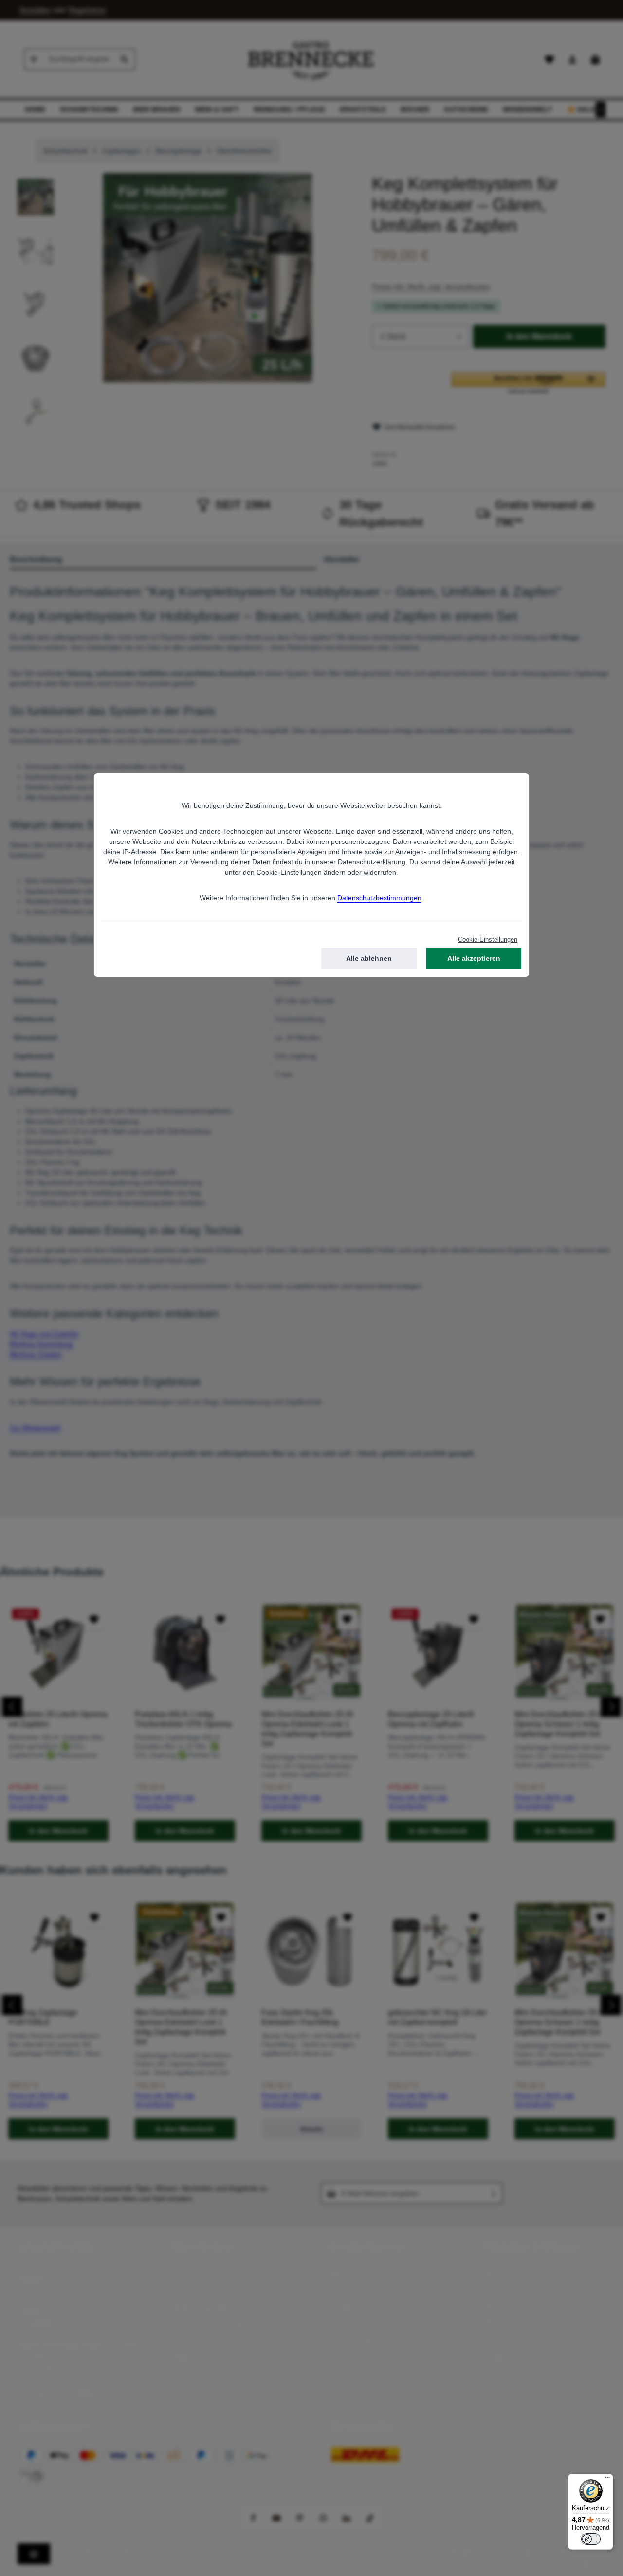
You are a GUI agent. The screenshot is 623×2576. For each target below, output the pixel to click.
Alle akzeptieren (474, 958)
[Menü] (607, 2480)
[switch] (591, 2539)
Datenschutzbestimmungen (379, 898)
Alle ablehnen (369, 958)
